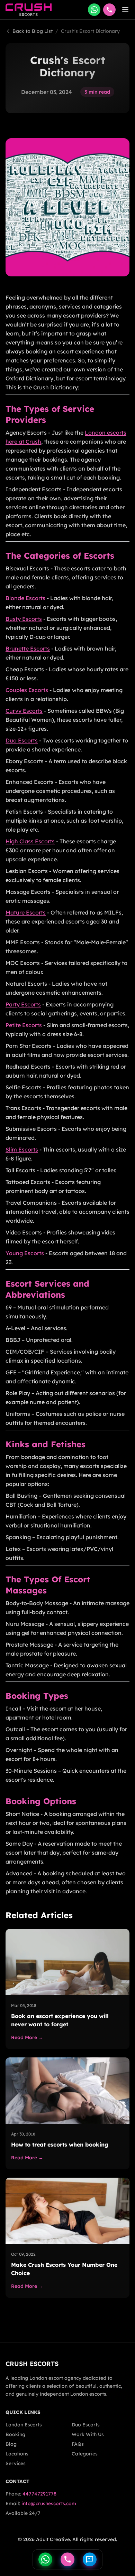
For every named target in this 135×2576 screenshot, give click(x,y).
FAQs (78, 2444)
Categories (85, 2454)
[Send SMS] (90, 2559)
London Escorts (24, 2425)
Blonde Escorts (25, 598)
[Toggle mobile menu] (125, 10)
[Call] (109, 10)
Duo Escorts (22, 740)
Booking (15, 2434)
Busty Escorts (24, 619)
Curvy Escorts (24, 711)
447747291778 (39, 2494)
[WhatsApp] (94, 10)
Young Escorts (25, 1253)
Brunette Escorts (28, 648)
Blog (11, 2444)
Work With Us (88, 2434)
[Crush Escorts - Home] (29, 10)
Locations (17, 2454)
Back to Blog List (33, 31)
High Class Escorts (30, 841)
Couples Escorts (27, 690)
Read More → (27, 2037)
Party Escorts (23, 1004)
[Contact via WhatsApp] (45, 2559)
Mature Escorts (26, 912)
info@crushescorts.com (49, 2503)
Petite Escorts (24, 1025)
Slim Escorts (22, 1149)
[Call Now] (67, 2559)
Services (16, 2463)
